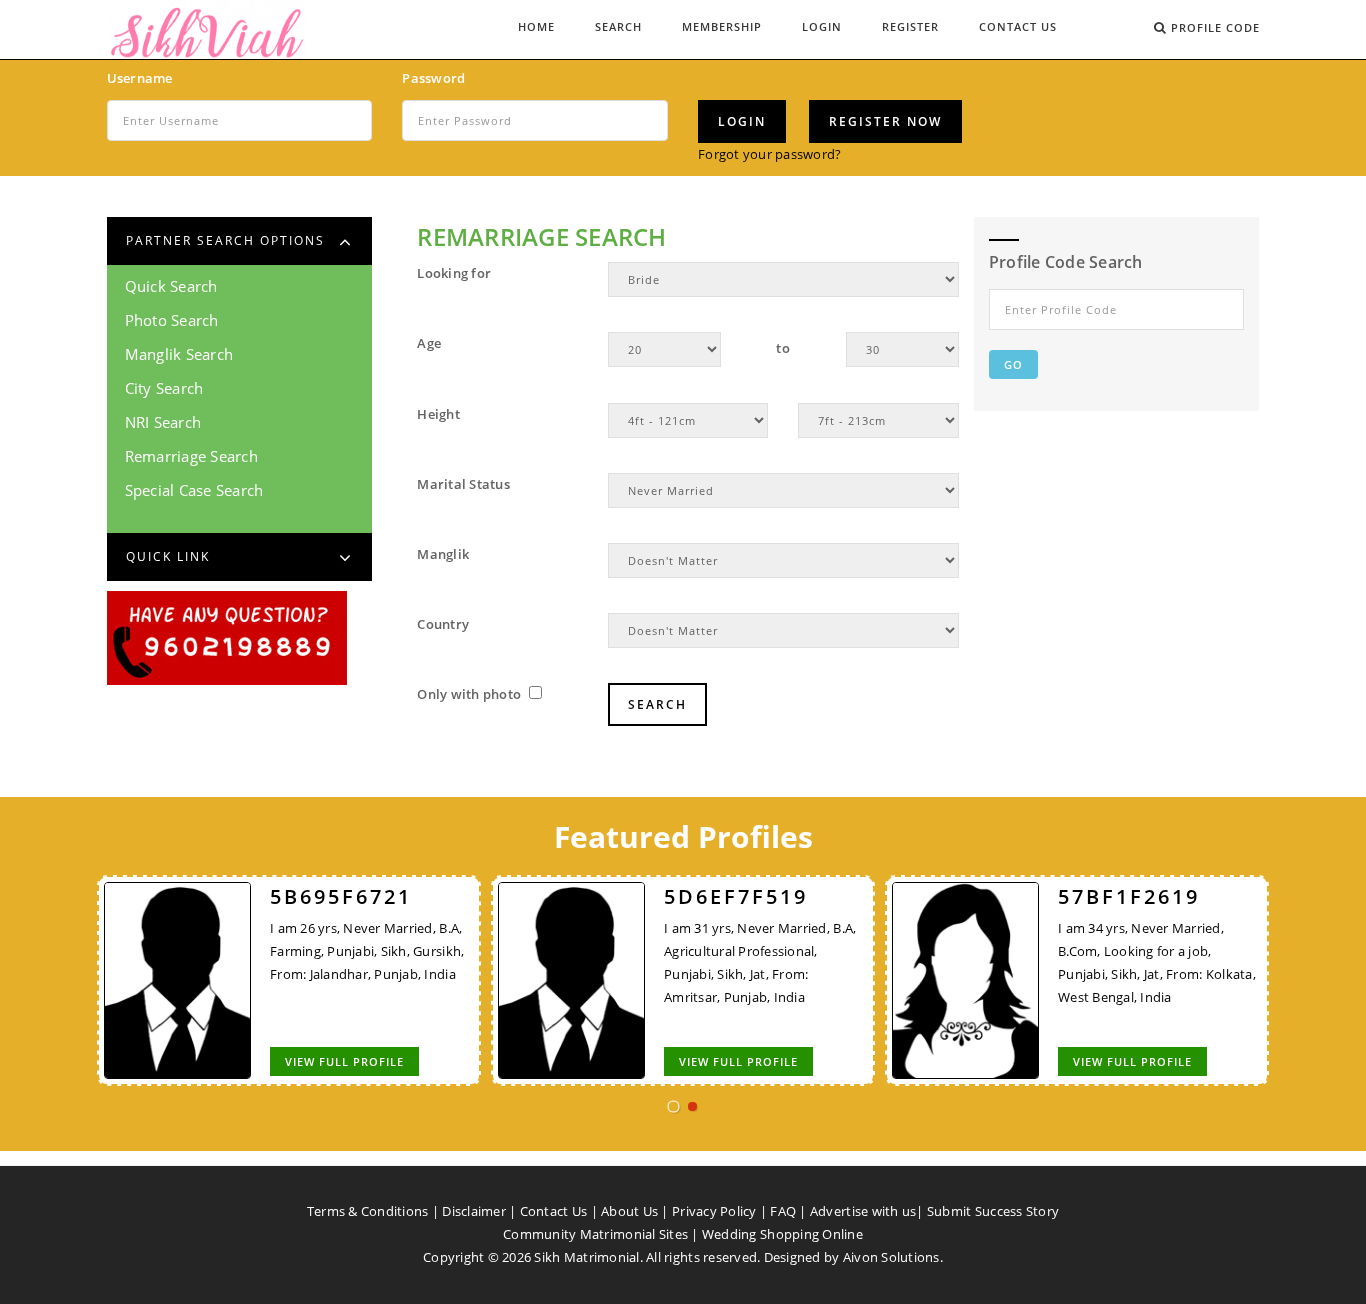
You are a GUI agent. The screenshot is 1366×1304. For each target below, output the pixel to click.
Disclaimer (474, 1211)
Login (822, 26)
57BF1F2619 (1129, 896)
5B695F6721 (341, 896)
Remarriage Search (191, 456)
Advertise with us (863, 1211)
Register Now (885, 121)
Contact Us (1018, 26)
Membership (722, 26)
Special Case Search (194, 490)
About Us (629, 1211)
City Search (164, 388)
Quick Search (171, 286)
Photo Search (172, 320)
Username (140, 78)
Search (618, 26)
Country (443, 624)
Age (429, 343)
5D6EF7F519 (736, 896)
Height (438, 414)
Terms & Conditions (368, 1211)
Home (536, 26)
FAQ (783, 1211)
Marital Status (463, 484)
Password (433, 78)
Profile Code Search (1066, 262)
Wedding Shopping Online (782, 1234)
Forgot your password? (769, 154)
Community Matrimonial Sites (595, 1234)
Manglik (443, 554)
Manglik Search (179, 354)
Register (910, 26)
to (783, 348)
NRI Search (163, 422)
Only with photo (470, 694)
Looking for (454, 273)
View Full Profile (344, 1061)
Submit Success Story (993, 1211)
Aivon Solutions (891, 1257)
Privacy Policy (714, 1211)
